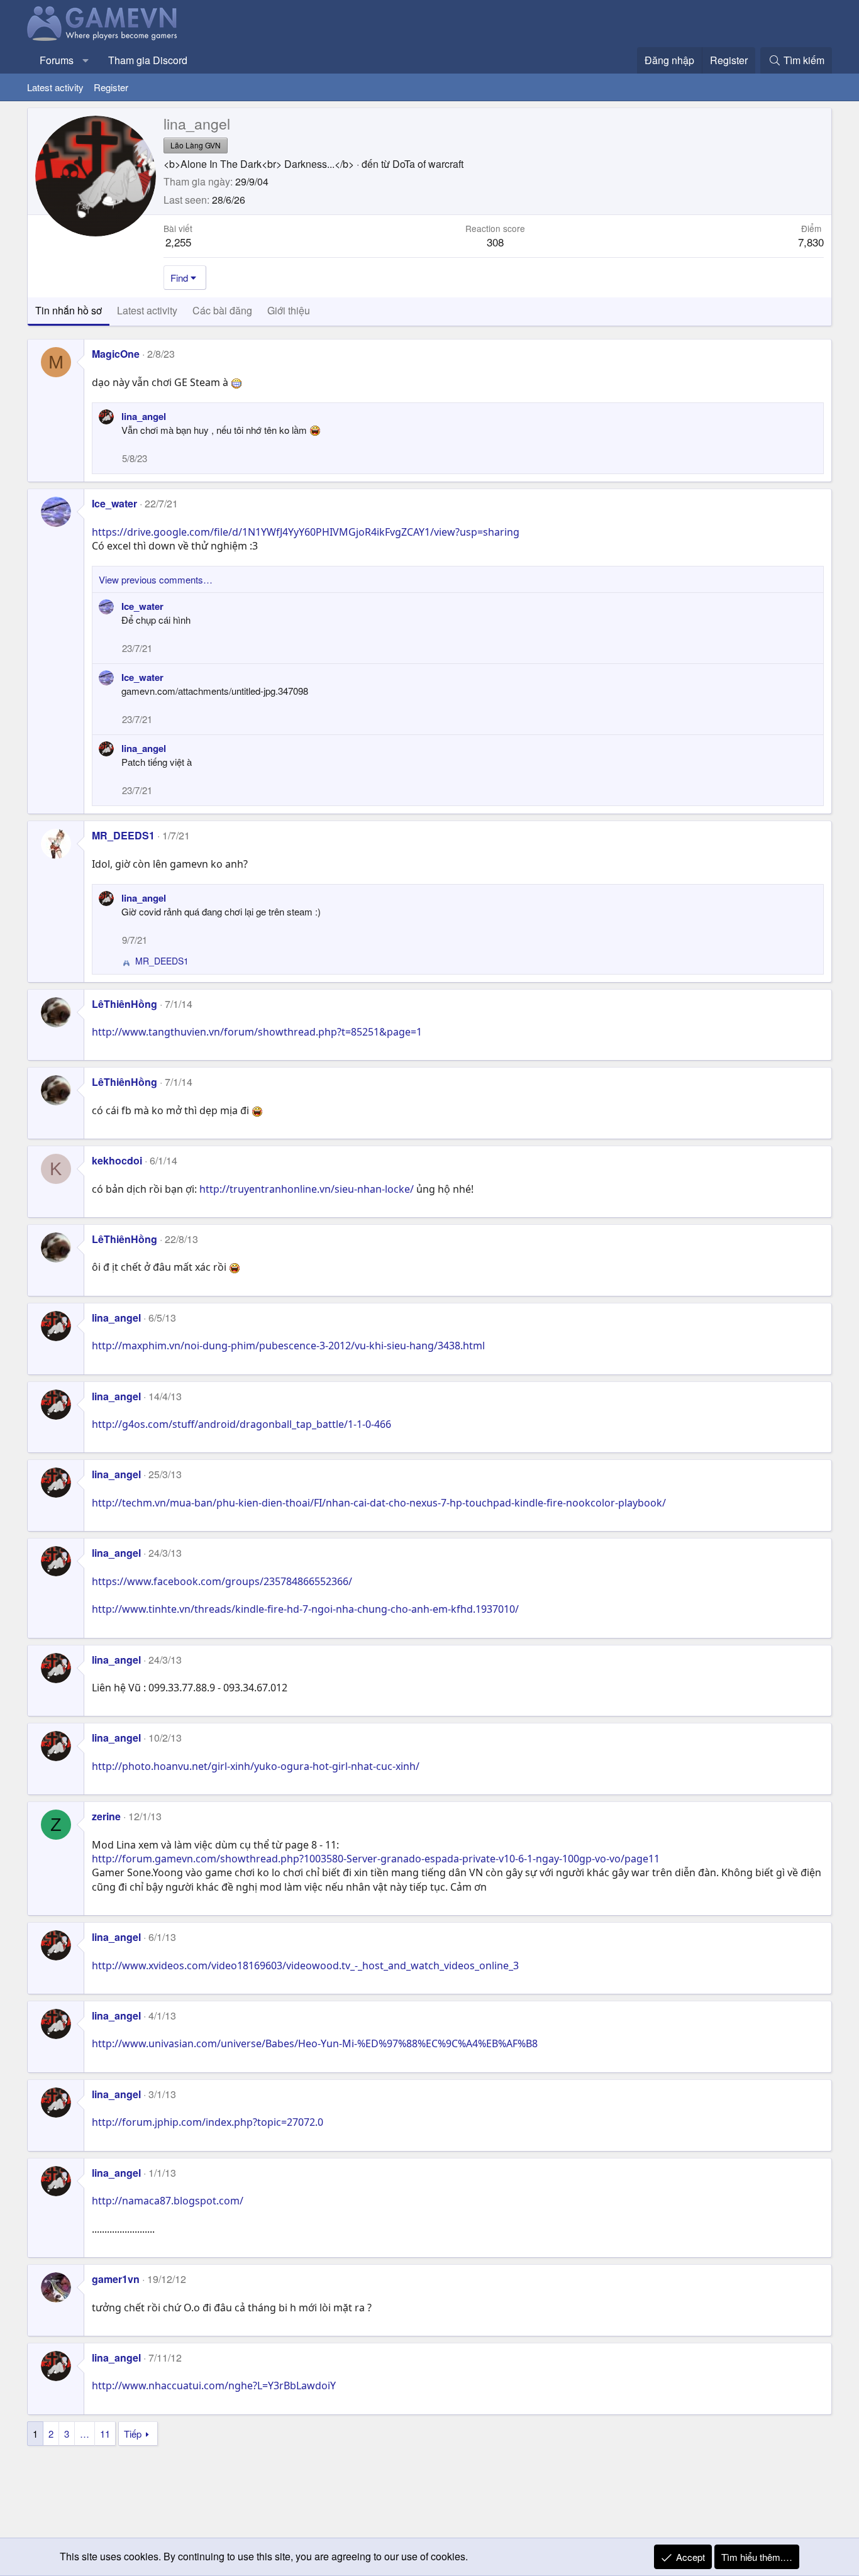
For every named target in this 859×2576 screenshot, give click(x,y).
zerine (106, 1816)
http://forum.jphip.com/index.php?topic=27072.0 (208, 2122)
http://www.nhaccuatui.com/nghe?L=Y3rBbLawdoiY (214, 2385)
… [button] (85, 2434)
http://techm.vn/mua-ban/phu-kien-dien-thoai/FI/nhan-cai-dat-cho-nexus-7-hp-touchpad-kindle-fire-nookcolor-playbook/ (379, 1503)
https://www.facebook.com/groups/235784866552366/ (222, 1581)
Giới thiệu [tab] (289, 310)
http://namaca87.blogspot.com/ (168, 2201)
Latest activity (55, 87)
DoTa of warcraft (428, 164)
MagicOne (116, 354)
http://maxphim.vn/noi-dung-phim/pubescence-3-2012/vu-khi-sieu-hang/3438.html (288, 1346)
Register (111, 87)
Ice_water (114, 503)
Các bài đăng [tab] (222, 310)
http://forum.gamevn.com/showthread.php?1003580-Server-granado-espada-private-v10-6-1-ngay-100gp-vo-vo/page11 (376, 1859)
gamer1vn (116, 2279)
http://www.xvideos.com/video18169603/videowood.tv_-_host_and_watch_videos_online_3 (305, 1965)
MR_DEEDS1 (123, 835)
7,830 (811, 242)
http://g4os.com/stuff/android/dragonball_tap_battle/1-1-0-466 (241, 1424)
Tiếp (133, 2434)
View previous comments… (156, 579)
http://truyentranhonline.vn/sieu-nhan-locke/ (307, 1189)
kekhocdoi (117, 1160)
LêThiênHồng (125, 1004)
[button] (86, 60)
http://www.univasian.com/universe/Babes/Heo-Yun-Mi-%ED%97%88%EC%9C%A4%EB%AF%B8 (315, 2043)
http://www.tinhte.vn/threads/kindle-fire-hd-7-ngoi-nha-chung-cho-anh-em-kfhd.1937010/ (305, 1609)
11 (105, 2434)
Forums (57, 60)
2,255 (178, 242)
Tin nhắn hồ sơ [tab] (69, 310)
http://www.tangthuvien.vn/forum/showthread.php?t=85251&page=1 (257, 1032)
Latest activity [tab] (147, 310)
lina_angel (144, 416)
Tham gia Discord (148, 60)
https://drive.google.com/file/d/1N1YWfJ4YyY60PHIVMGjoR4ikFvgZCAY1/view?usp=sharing (306, 532)
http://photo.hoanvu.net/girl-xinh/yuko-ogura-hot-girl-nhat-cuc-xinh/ (256, 1766)
